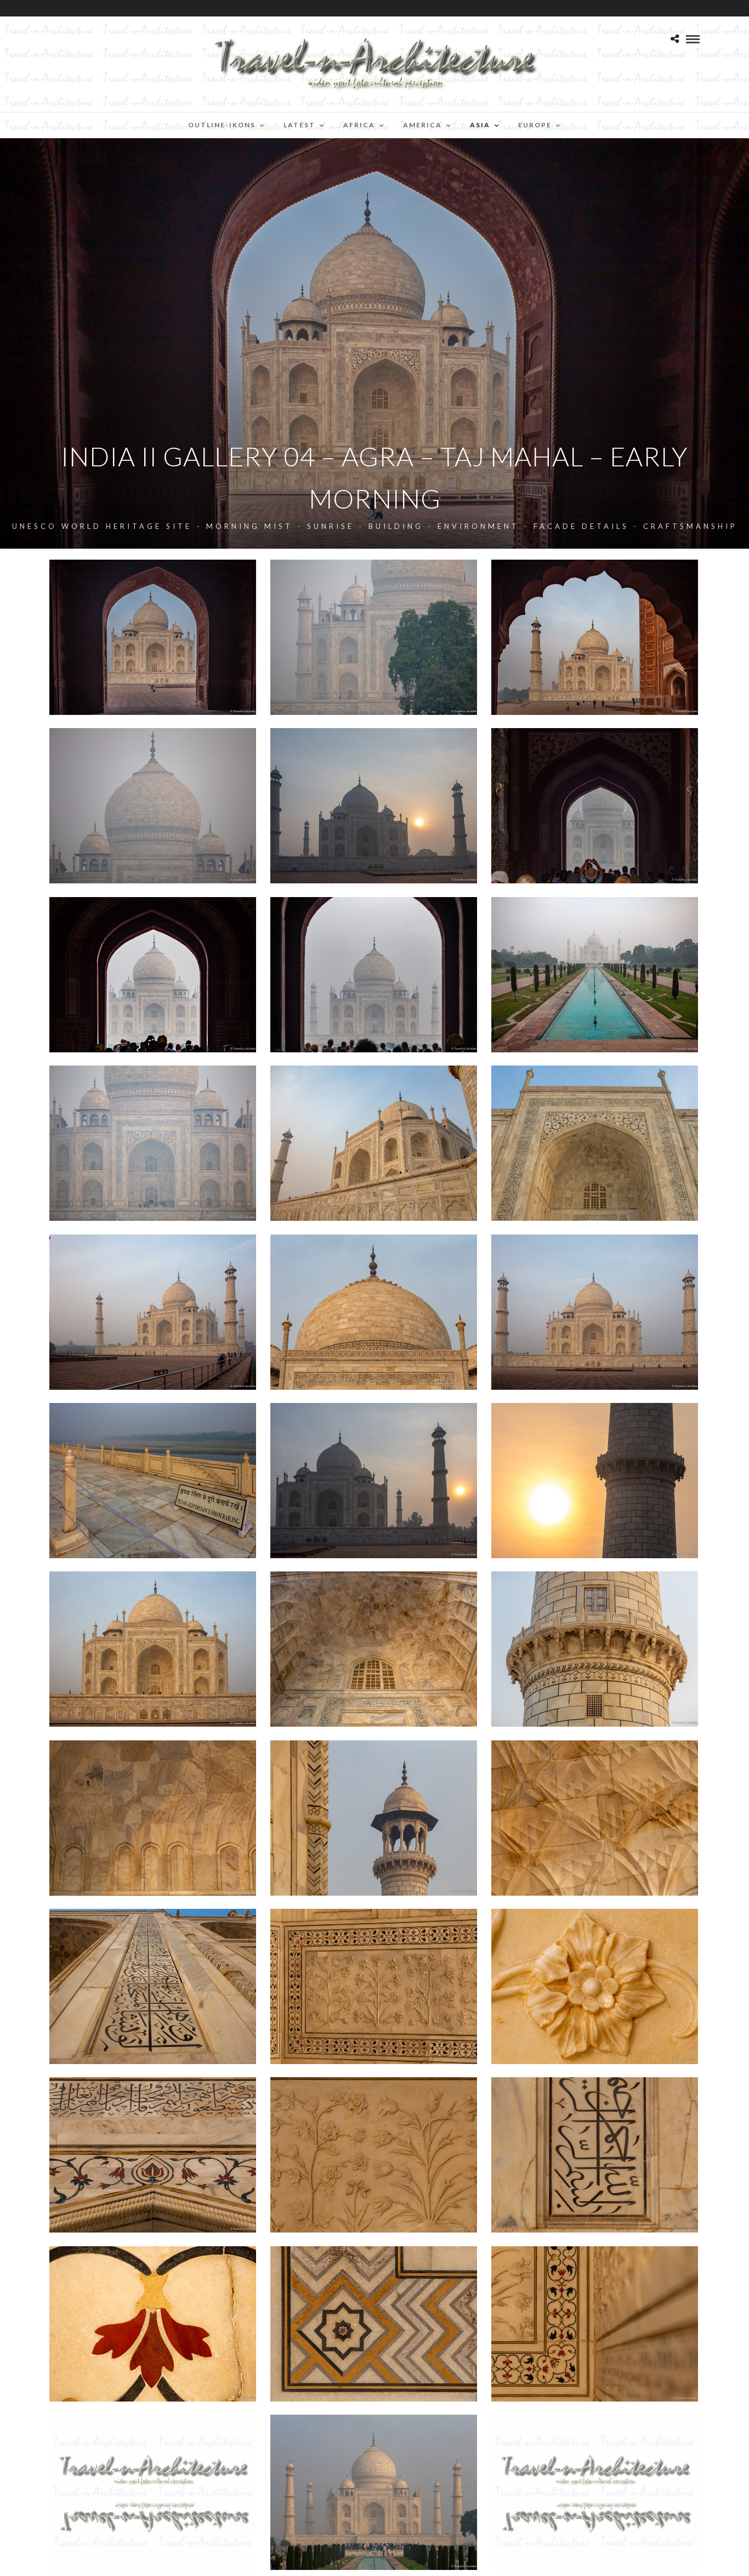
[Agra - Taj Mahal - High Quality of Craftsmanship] (595, 1986)
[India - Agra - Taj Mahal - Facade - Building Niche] (595, 1143)
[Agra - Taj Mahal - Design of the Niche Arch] (374, 1649)
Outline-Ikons (222, 125)
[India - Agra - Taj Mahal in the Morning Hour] (153, 637)
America (422, 125)
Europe (535, 125)
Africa (359, 125)
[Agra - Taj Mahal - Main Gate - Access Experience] (595, 806)
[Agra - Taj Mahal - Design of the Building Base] (374, 1986)
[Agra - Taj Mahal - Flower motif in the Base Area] (374, 2155)
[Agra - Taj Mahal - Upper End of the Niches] (153, 2155)
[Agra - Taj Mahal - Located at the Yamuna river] (153, 1481)
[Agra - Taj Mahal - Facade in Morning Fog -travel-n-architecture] (374, 637)
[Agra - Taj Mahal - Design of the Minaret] (595, 1649)
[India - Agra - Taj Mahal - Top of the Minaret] (374, 1818)
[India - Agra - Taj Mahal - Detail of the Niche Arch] (153, 1818)
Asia (480, 125)
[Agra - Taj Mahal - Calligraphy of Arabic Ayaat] (153, 1986)
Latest (299, 125)
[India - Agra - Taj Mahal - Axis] (595, 975)
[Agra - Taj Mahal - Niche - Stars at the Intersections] (595, 1818)
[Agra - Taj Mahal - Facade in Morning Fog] (153, 1143)
